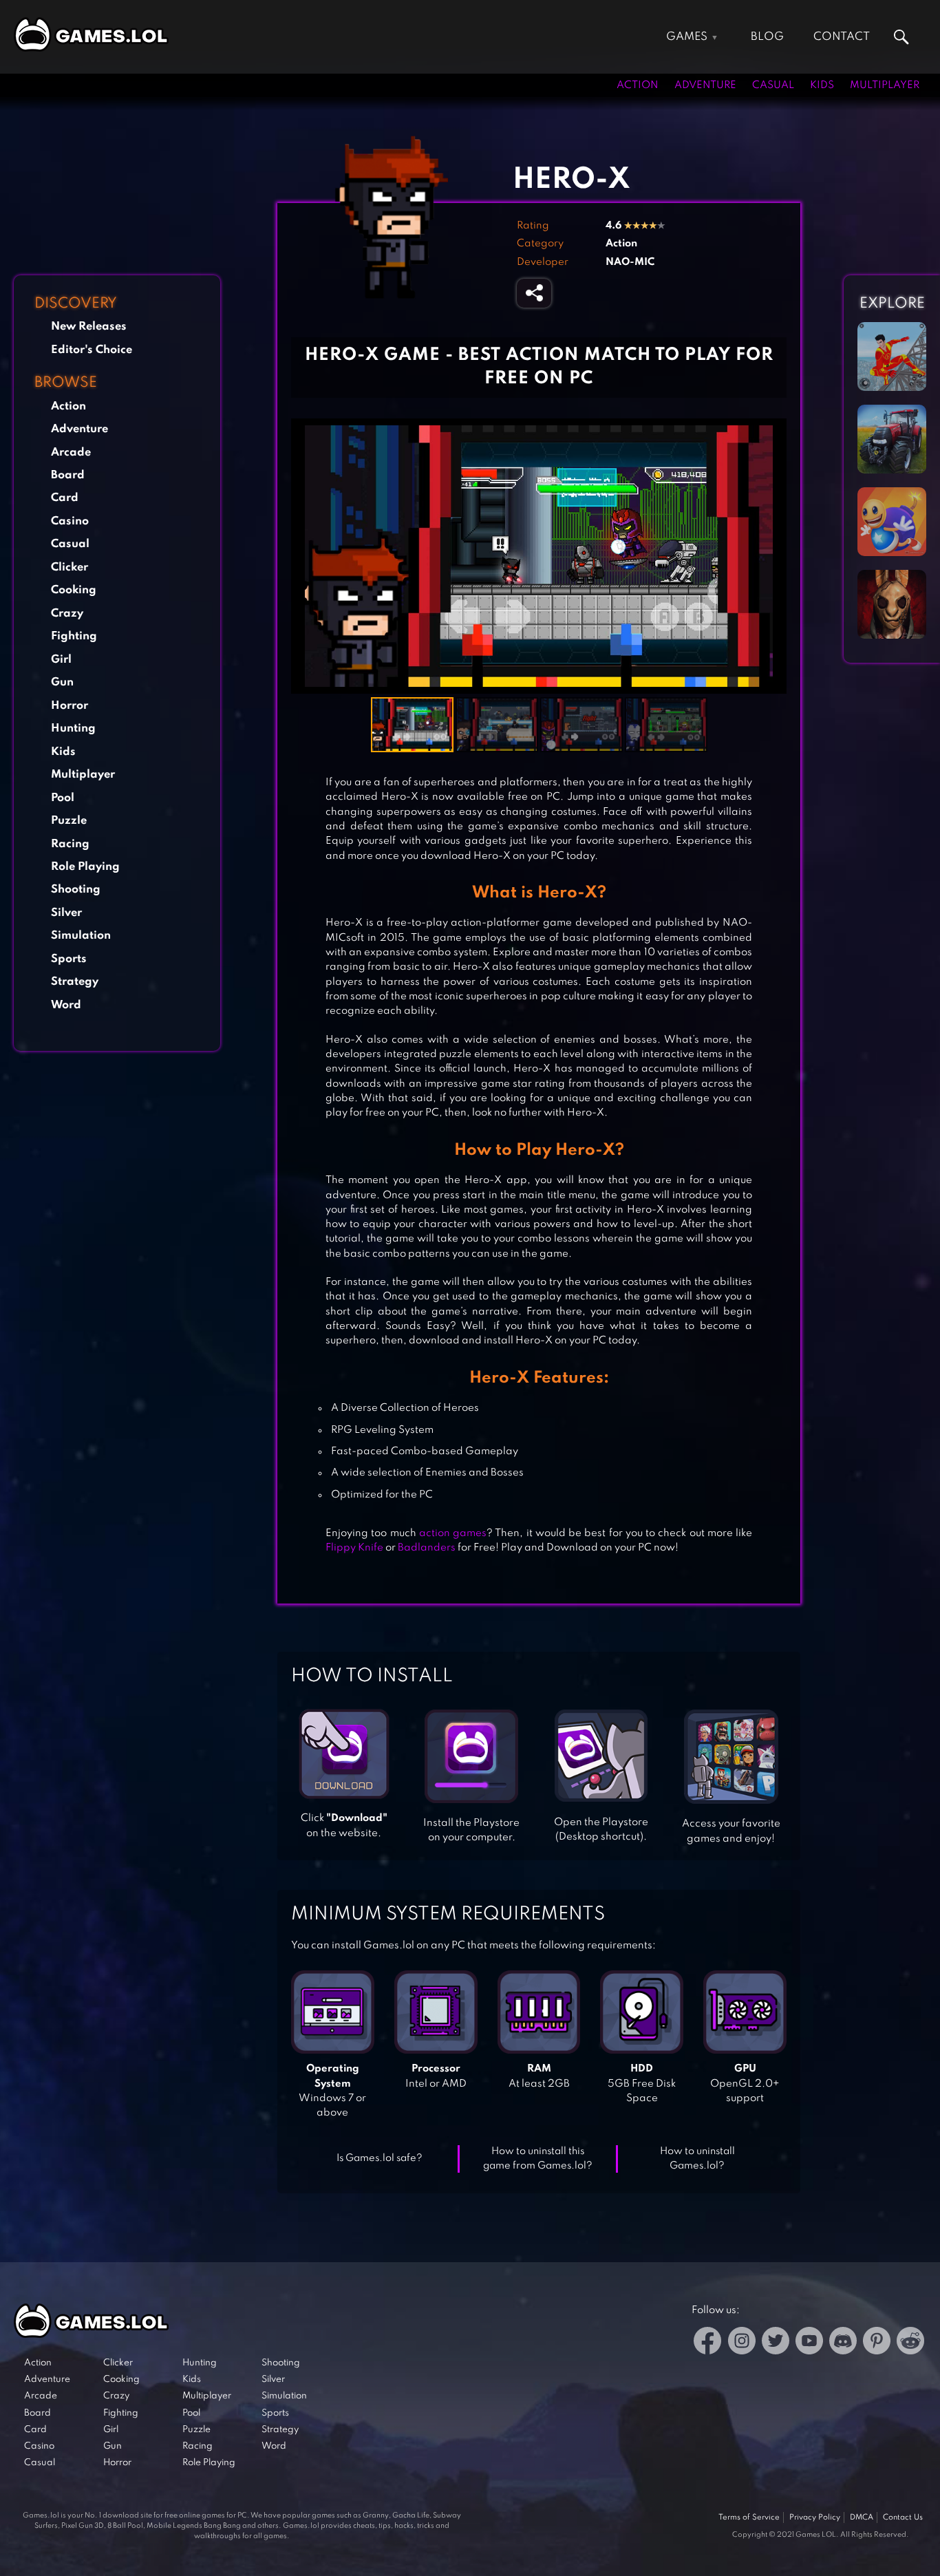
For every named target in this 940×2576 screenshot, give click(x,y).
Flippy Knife (354, 1548)
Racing (70, 844)
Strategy (75, 982)
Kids (822, 85)
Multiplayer (885, 85)
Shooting (76, 890)
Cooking (74, 590)
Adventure (705, 85)
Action (638, 85)
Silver (66, 913)
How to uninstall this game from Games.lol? (538, 2159)
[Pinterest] (877, 2343)
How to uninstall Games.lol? (697, 2159)
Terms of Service (749, 2518)
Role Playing (85, 867)
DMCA (862, 2518)
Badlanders (427, 1548)
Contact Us (903, 2518)
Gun (62, 682)
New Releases (89, 327)
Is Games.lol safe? (380, 2158)
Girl (61, 660)
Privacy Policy (815, 2518)
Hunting (73, 728)
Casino (70, 521)
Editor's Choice (92, 350)
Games (687, 37)
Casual (773, 85)
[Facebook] (708, 2343)
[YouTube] (809, 2343)
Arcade (71, 453)
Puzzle (69, 821)
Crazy (67, 614)
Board (68, 475)
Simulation (81, 936)
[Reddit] (910, 2343)
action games (453, 1533)
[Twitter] (776, 2343)
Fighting (74, 636)
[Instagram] (742, 2343)
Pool (63, 798)
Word (66, 1005)
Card (65, 498)
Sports (69, 959)
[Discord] (843, 2343)
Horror (70, 706)
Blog (767, 37)
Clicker (70, 567)
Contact (842, 37)
